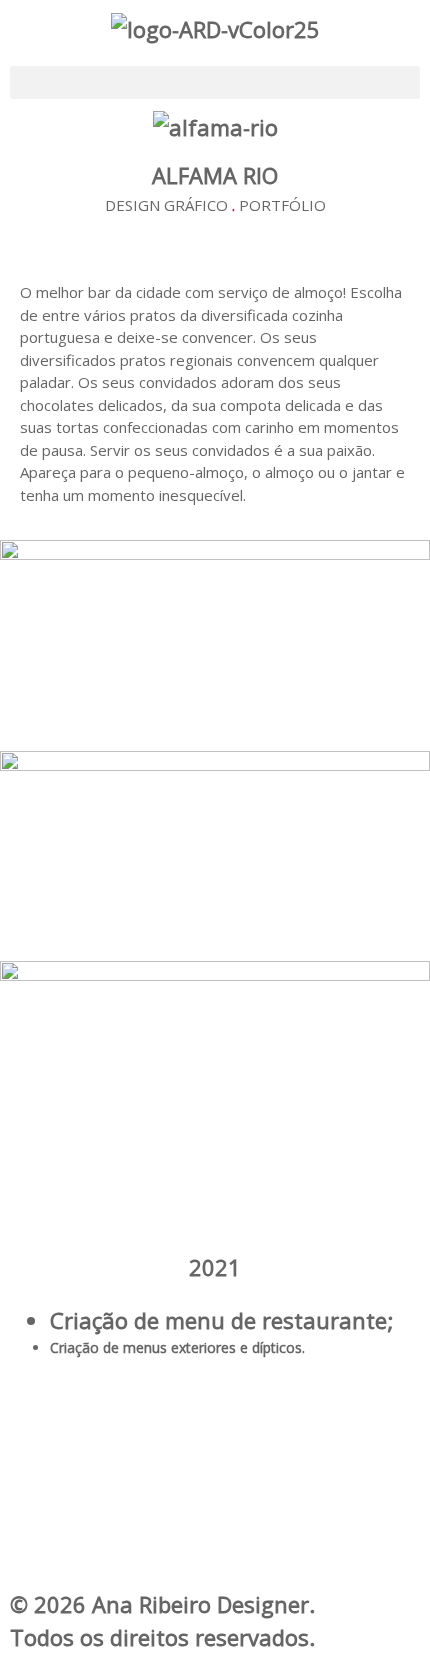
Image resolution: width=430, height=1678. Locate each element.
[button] (215, 82)
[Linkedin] (215, 1502)
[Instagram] (215, 1457)
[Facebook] (215, 1411)
